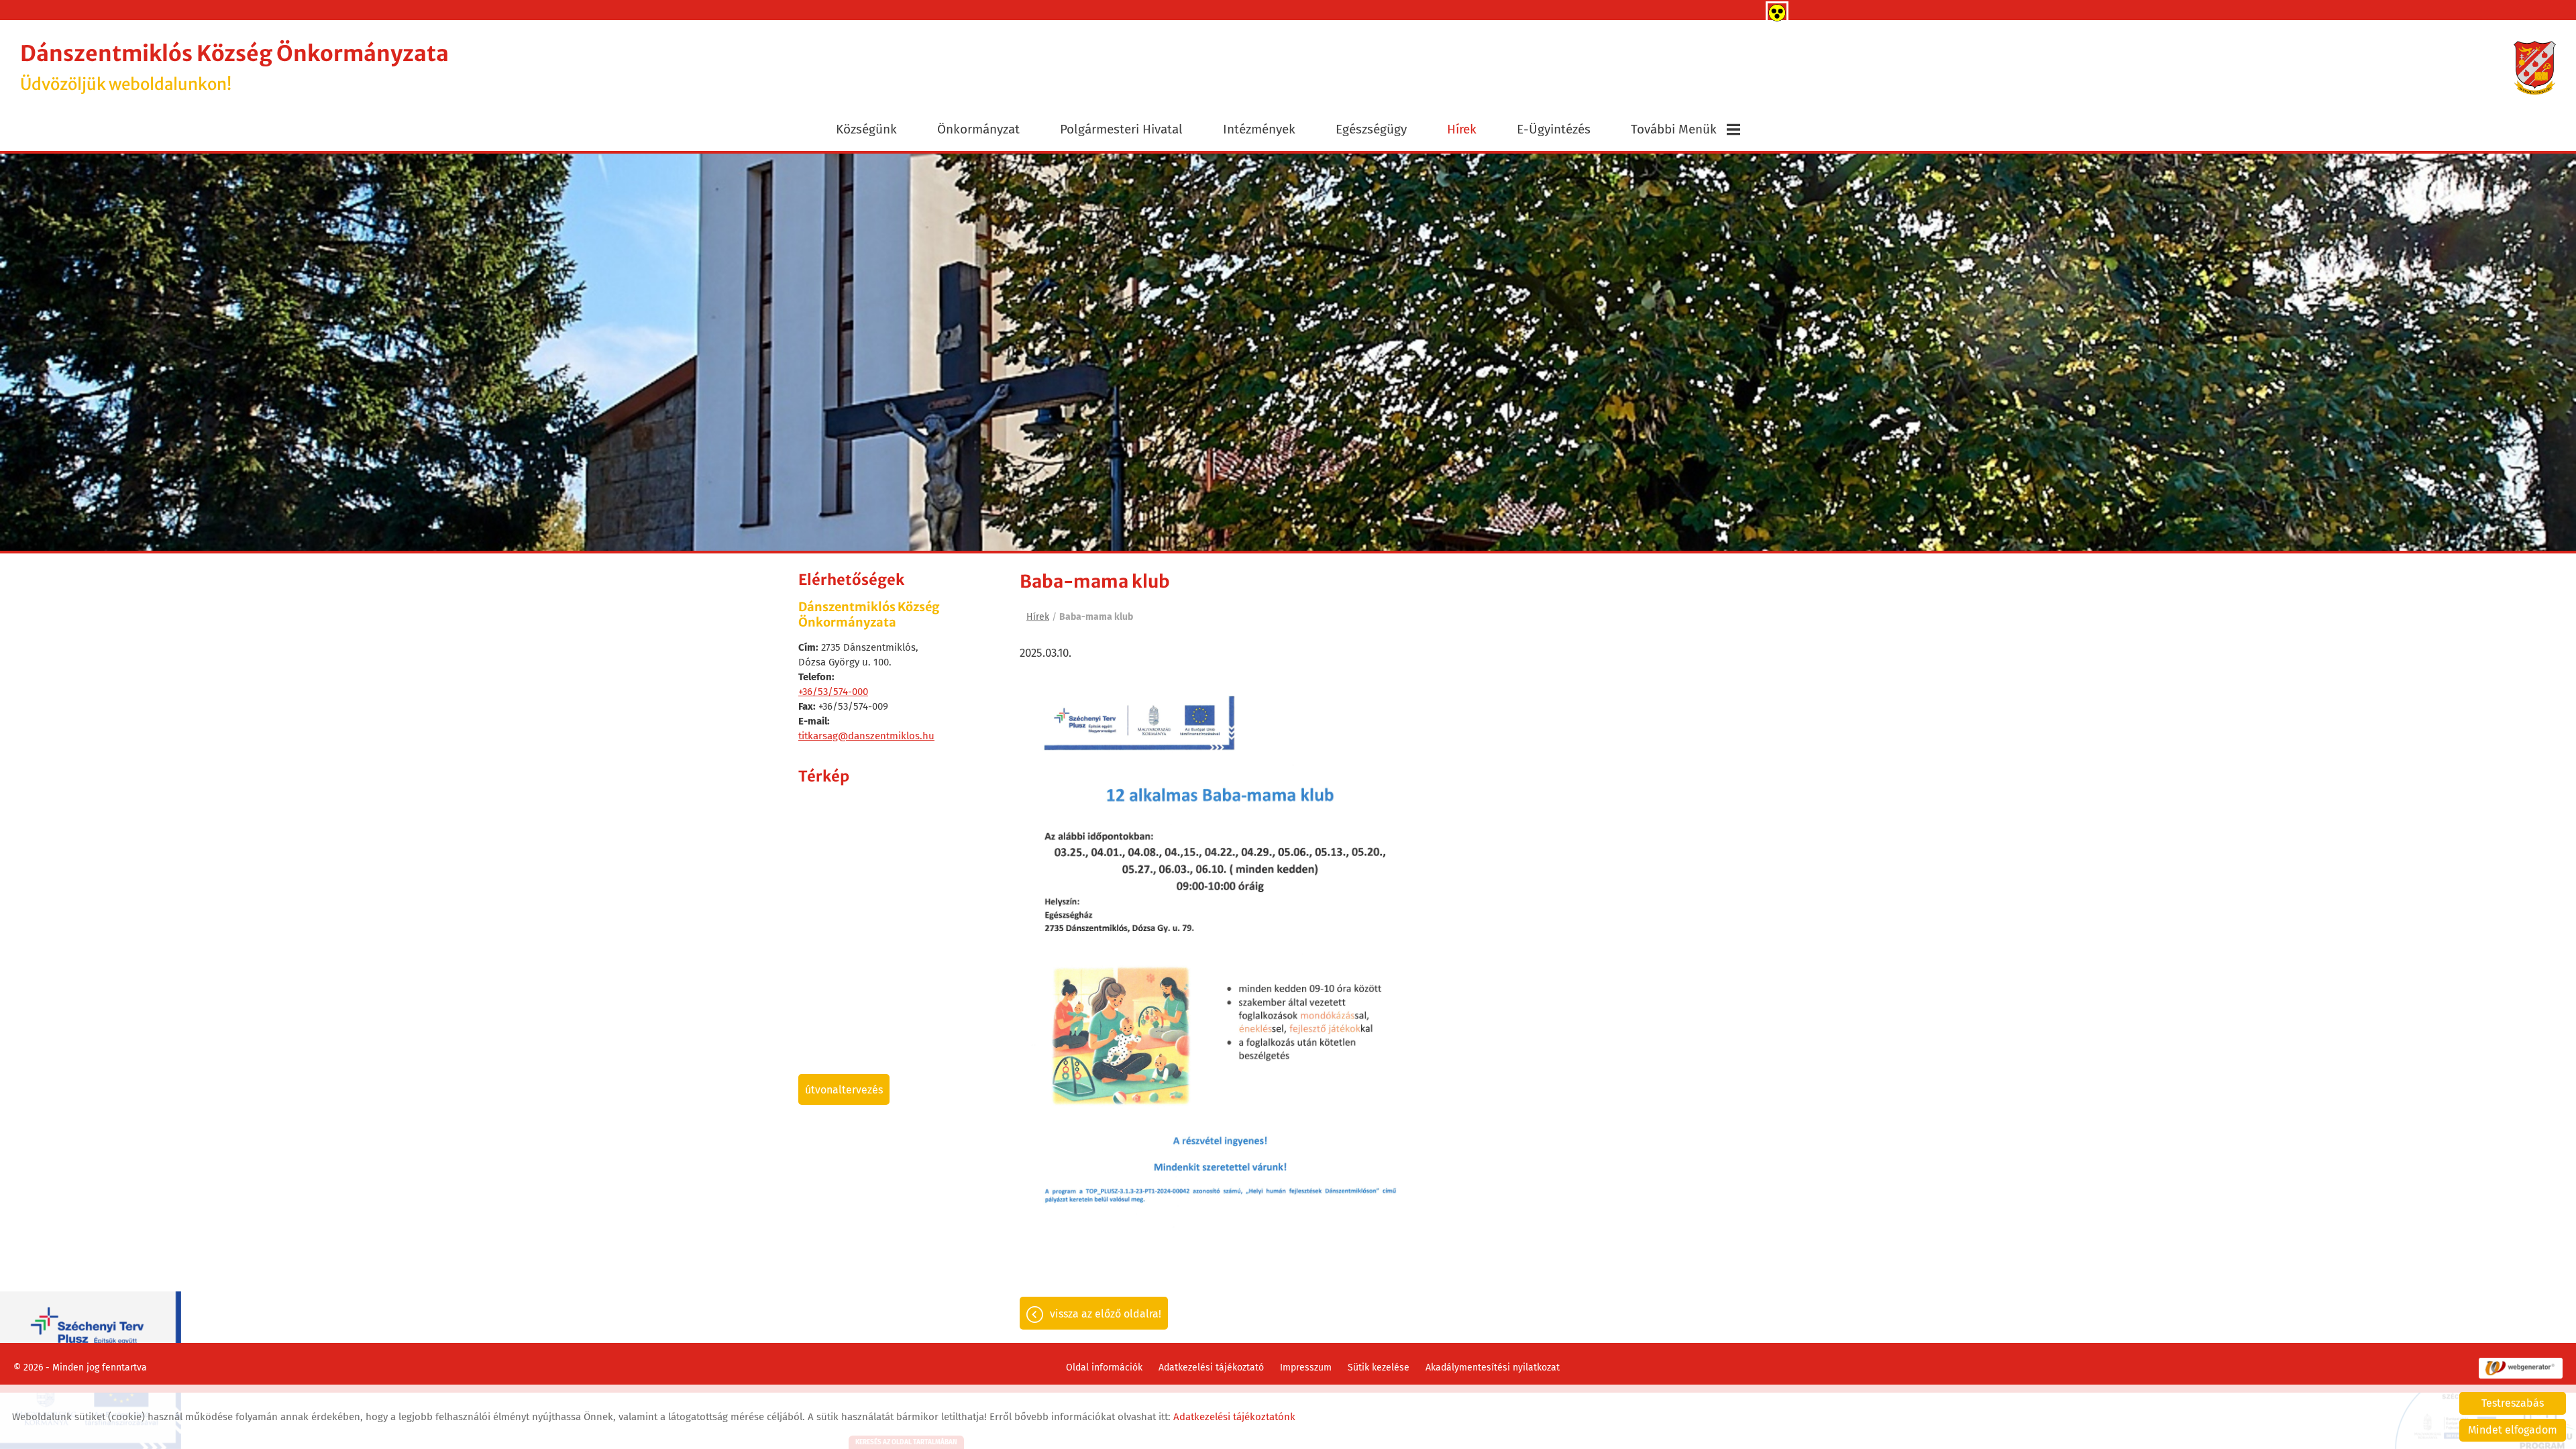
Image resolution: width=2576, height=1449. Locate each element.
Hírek (1462, 129)
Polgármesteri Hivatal (1121, 129)
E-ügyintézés (1554, 129)
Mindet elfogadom (2513, 1430)
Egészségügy (1371, 129)
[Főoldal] (2535, 68)
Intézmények (1259, 129)
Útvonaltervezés (844, 1127)
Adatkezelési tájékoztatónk (1234, 1417)
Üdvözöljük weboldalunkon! (234, 67)
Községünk (866, 129)
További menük (1674, 129)
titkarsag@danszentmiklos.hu (866, 773)
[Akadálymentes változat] (1774, 10)
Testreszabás (2513, 1403)
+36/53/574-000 (833, 729)
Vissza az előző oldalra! (1106, 1351)
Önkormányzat (978, 129)
